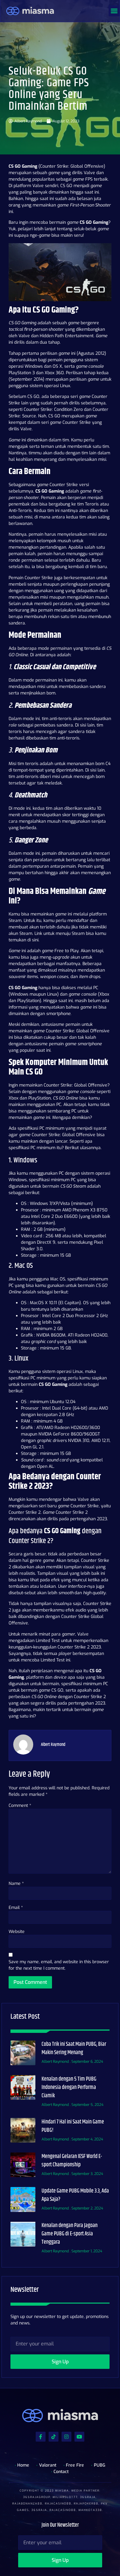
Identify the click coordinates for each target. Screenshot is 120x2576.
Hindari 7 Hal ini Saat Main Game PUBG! (73, 2126)
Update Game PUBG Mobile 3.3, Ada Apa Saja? (75, 2195)
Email (16, 1908)
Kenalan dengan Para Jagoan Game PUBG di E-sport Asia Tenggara (70, 2234)
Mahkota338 (90, 2510)
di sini (33, 940)
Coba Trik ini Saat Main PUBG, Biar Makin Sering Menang (74, 2048)
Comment (20, 1806)
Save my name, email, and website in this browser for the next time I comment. (59, 1965)
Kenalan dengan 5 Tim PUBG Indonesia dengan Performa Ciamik (69, 2087)
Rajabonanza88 (27, 2504)
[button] (114, 11)
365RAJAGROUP (37, 2497)
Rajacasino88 (58, 2504)
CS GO (54, 416)
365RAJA (88, 2497)
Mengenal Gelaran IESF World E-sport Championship (72, 2161)
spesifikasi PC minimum (41, 1128)
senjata (35, 584)
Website (17, 1932)
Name (16, 1884)
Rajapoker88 (86, 2504)
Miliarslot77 (65, 2497)
